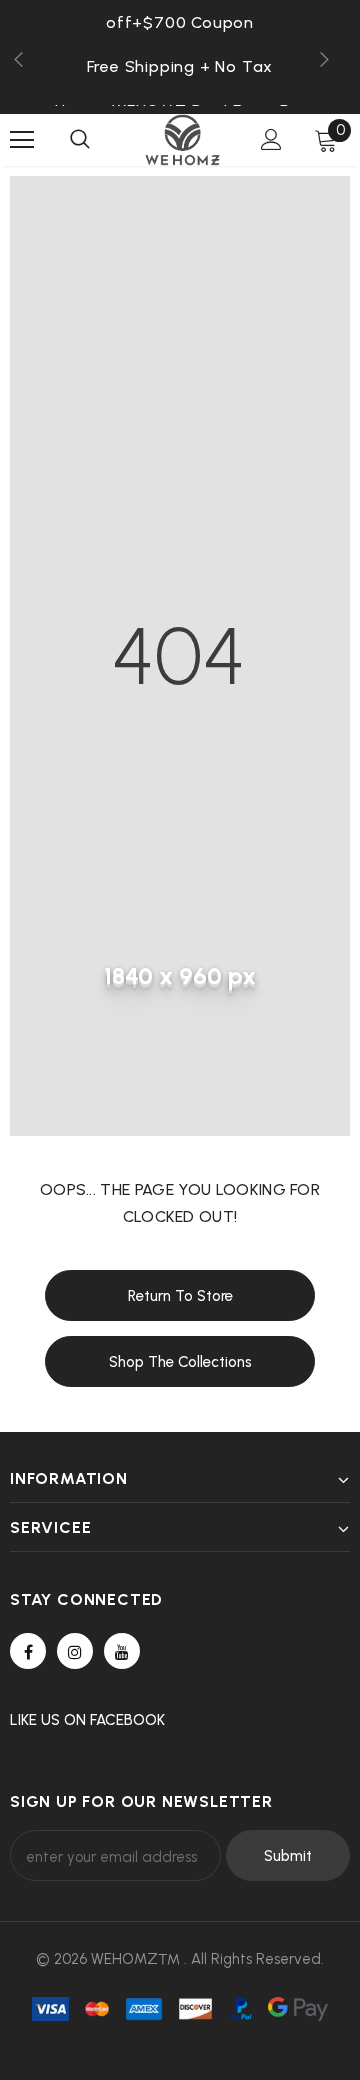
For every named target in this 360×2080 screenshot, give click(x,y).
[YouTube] (122, 1651)
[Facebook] (28, 1651)
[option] (180, 66)
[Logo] (182, 140)
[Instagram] (75, 1651)
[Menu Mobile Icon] (22, 140)
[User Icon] (271, 139)
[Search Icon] (80, 140)
